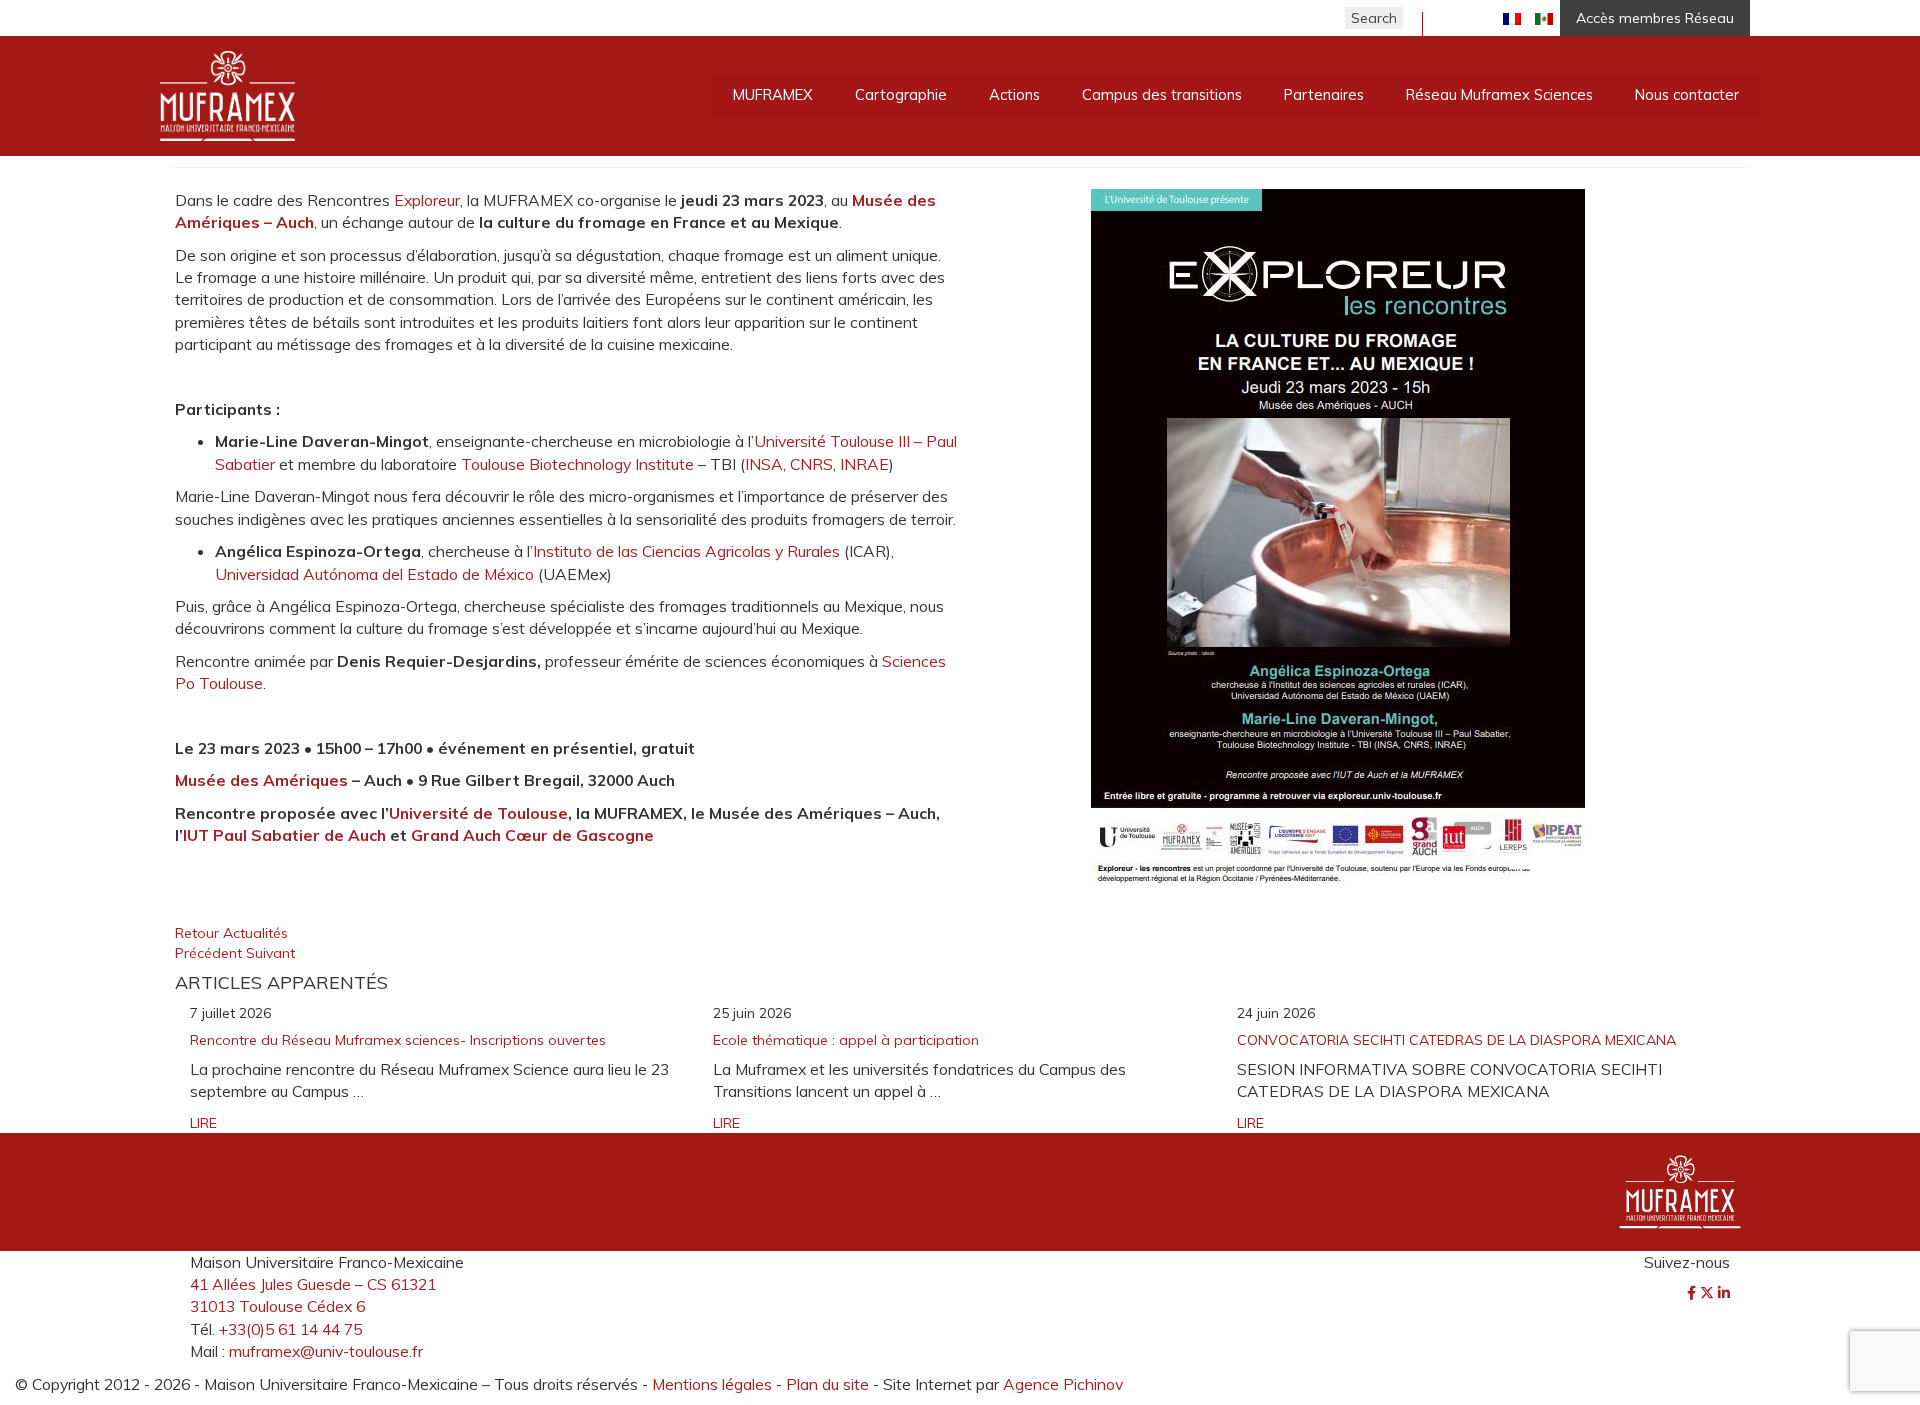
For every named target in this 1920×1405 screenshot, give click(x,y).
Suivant (270, 953)
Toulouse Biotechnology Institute (577, 464)
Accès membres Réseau (1655, 18)
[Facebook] (1693, 1293)
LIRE (203, 1123)
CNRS (811, 464)
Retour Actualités (231, 933)
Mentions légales (712, 1384)
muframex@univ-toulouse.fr (326, 1351)
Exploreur (427, 200)
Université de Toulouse (478, 813)
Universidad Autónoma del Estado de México (374, 574)
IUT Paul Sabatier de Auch (284, 835)
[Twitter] (1709, 1293)
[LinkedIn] (1724, 1293)
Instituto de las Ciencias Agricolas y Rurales (686, 551)
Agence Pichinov (1063, 1384)
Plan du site (827, 1384)
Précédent (210, 953)
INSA (764, 464)
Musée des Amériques (261, 780)
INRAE (864, 464)
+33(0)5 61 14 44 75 (290, 1329)
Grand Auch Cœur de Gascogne (532, 835)
